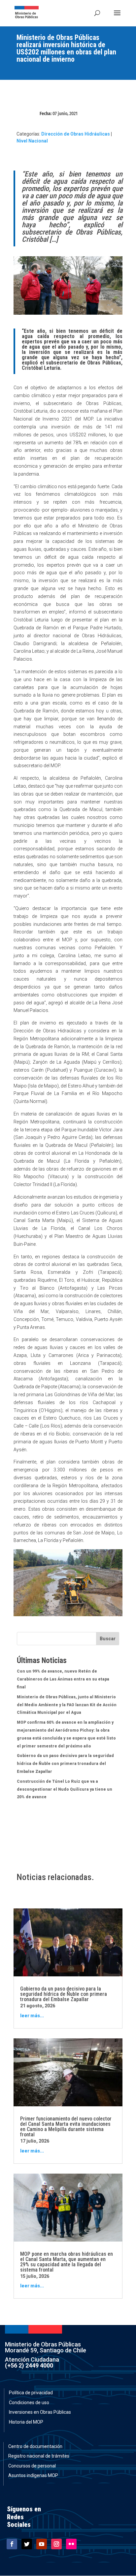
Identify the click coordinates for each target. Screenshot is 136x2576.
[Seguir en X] (27, 2544)
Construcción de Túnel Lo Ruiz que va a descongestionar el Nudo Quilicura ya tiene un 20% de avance (65, 1789)
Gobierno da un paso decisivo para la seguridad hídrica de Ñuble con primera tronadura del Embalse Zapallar (65, 1764)
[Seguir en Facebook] (12, 2544)
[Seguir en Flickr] (71, 2544)
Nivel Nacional (32, 141)
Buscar (108, 1639)
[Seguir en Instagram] (56, 2544)
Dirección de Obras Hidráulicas (76, 134)
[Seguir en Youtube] (42, 2544)
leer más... (32, 2016)
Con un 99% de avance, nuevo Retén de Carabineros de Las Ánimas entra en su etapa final (63, 1679)
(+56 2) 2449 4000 (29, 2365)
